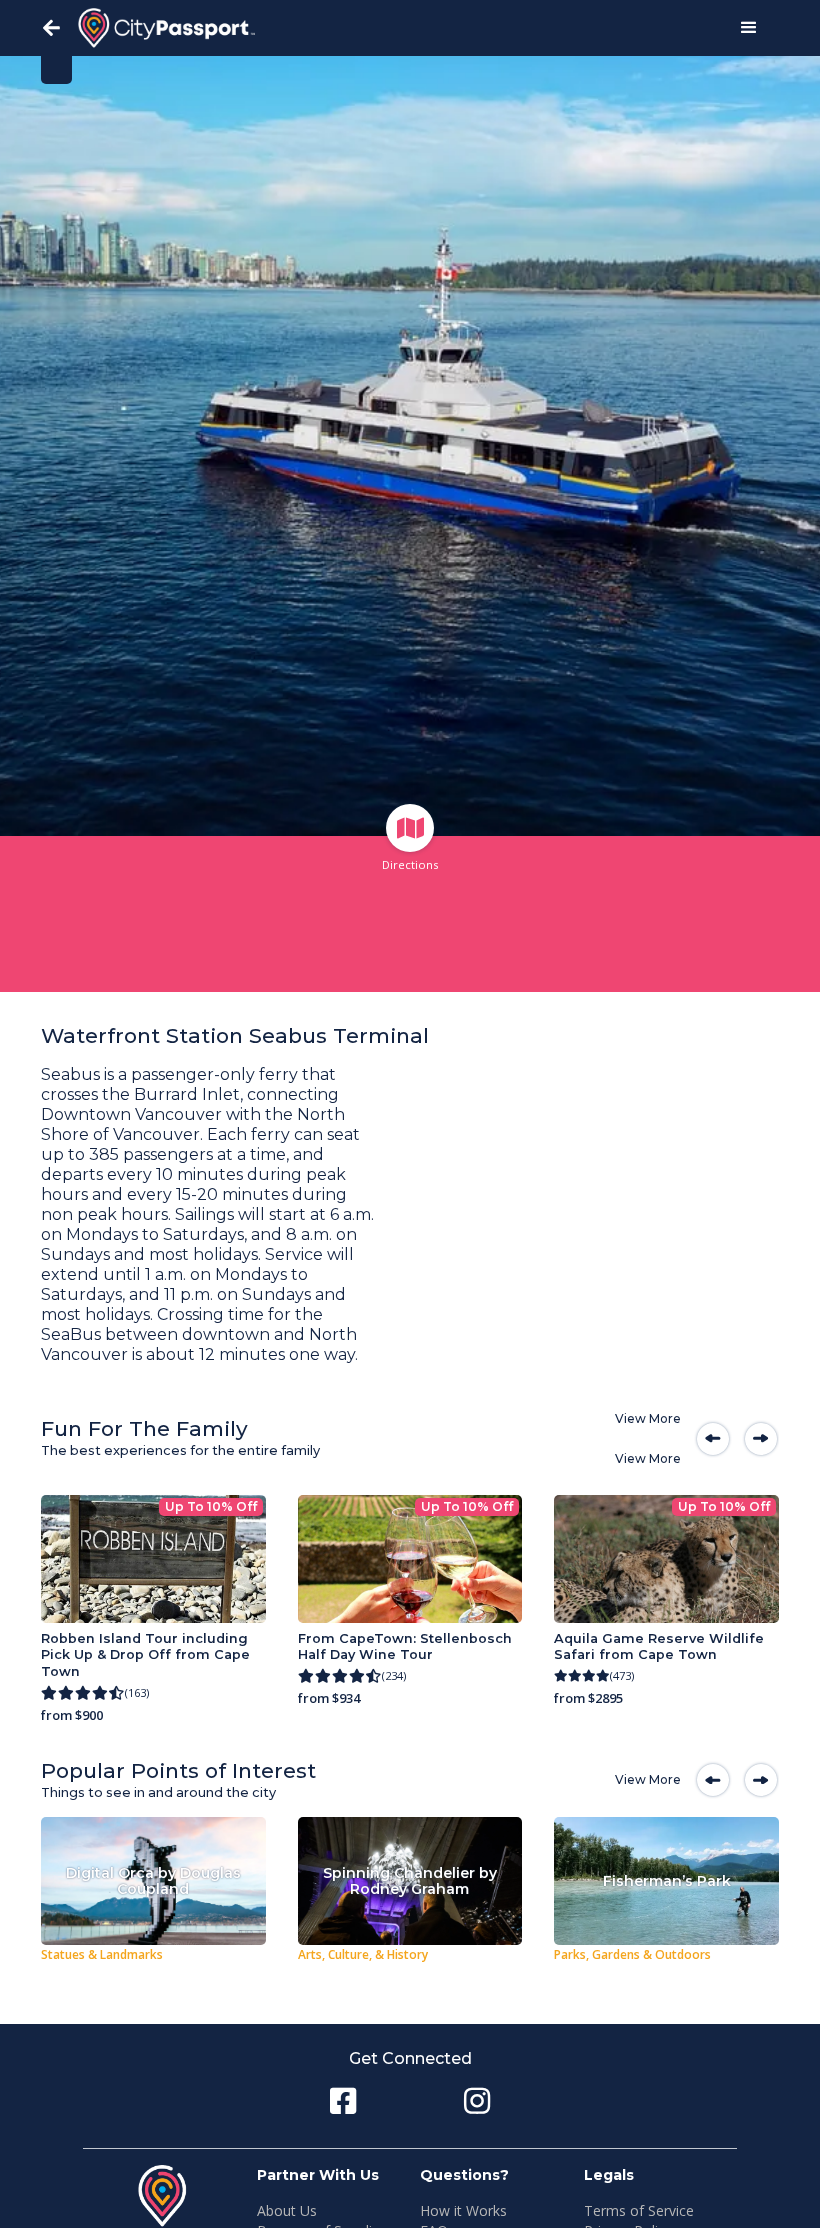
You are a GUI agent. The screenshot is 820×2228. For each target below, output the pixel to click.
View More (648, 1418)
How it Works (463, 2210)
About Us (287, 2210)
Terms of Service (639, 2210)
